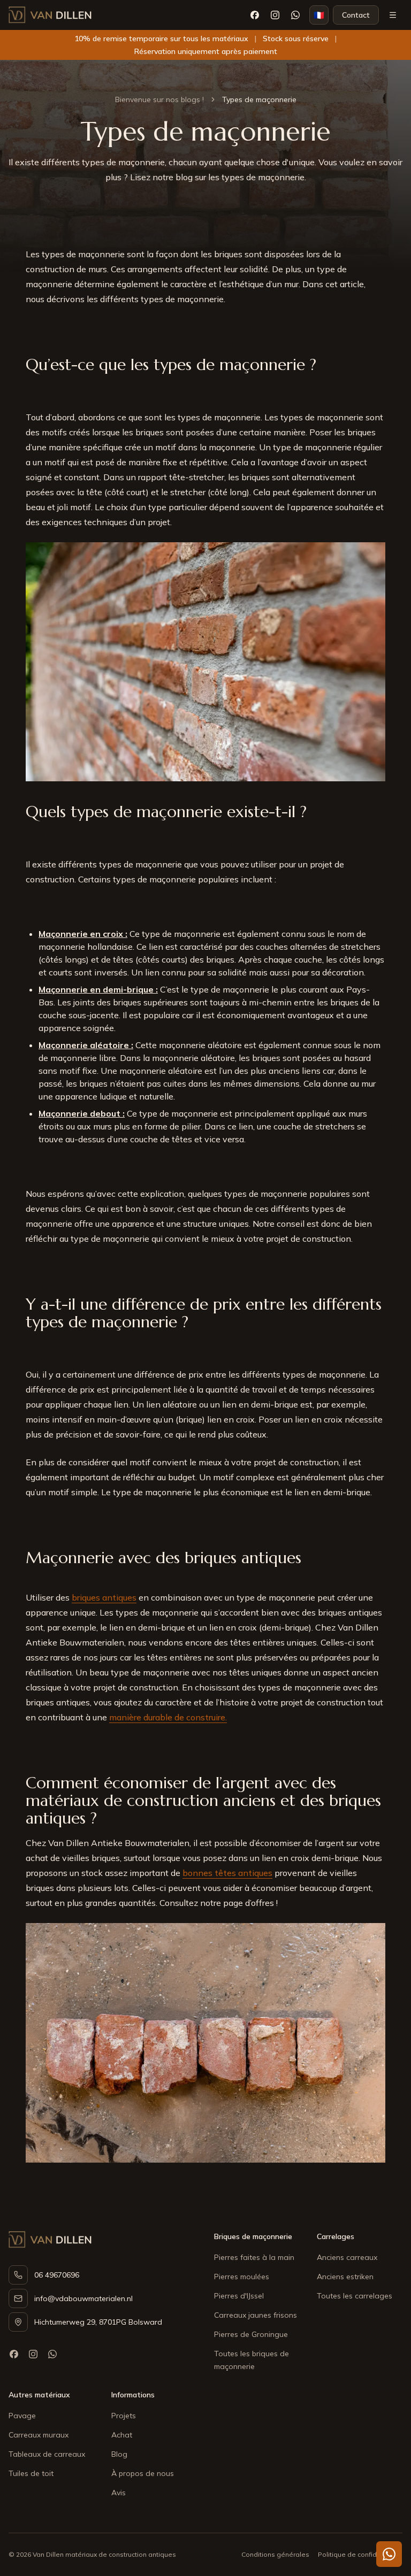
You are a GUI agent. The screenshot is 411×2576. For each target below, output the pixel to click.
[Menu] (393, 15)
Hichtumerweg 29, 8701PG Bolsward (98, 2322)
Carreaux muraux (39, 2435)
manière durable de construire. (168, 1717)
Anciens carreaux (347, 2257)
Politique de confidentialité (360, 2554)
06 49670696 (57, 2275)
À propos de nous (143, 2473)
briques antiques (104, 1597)
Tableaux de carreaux (47, 2454)
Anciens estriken (345, 2277)
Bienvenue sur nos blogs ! (159, 99)
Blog (119, 2454)
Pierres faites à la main (254, 2257)
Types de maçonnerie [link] (259, 99)
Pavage (22, 2416)
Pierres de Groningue (251, 2334)
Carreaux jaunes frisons (256, 2315)
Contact (356, 15)
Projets (124, 2416)
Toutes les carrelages (355, 2296)
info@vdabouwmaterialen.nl (83, 2298)
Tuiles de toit (31, 2473)
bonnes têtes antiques (227, 1873)
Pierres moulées (242, 2277)
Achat (122, 2435)
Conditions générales (275, 2554)
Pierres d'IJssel (239, 2296)
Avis (119, 2493)
